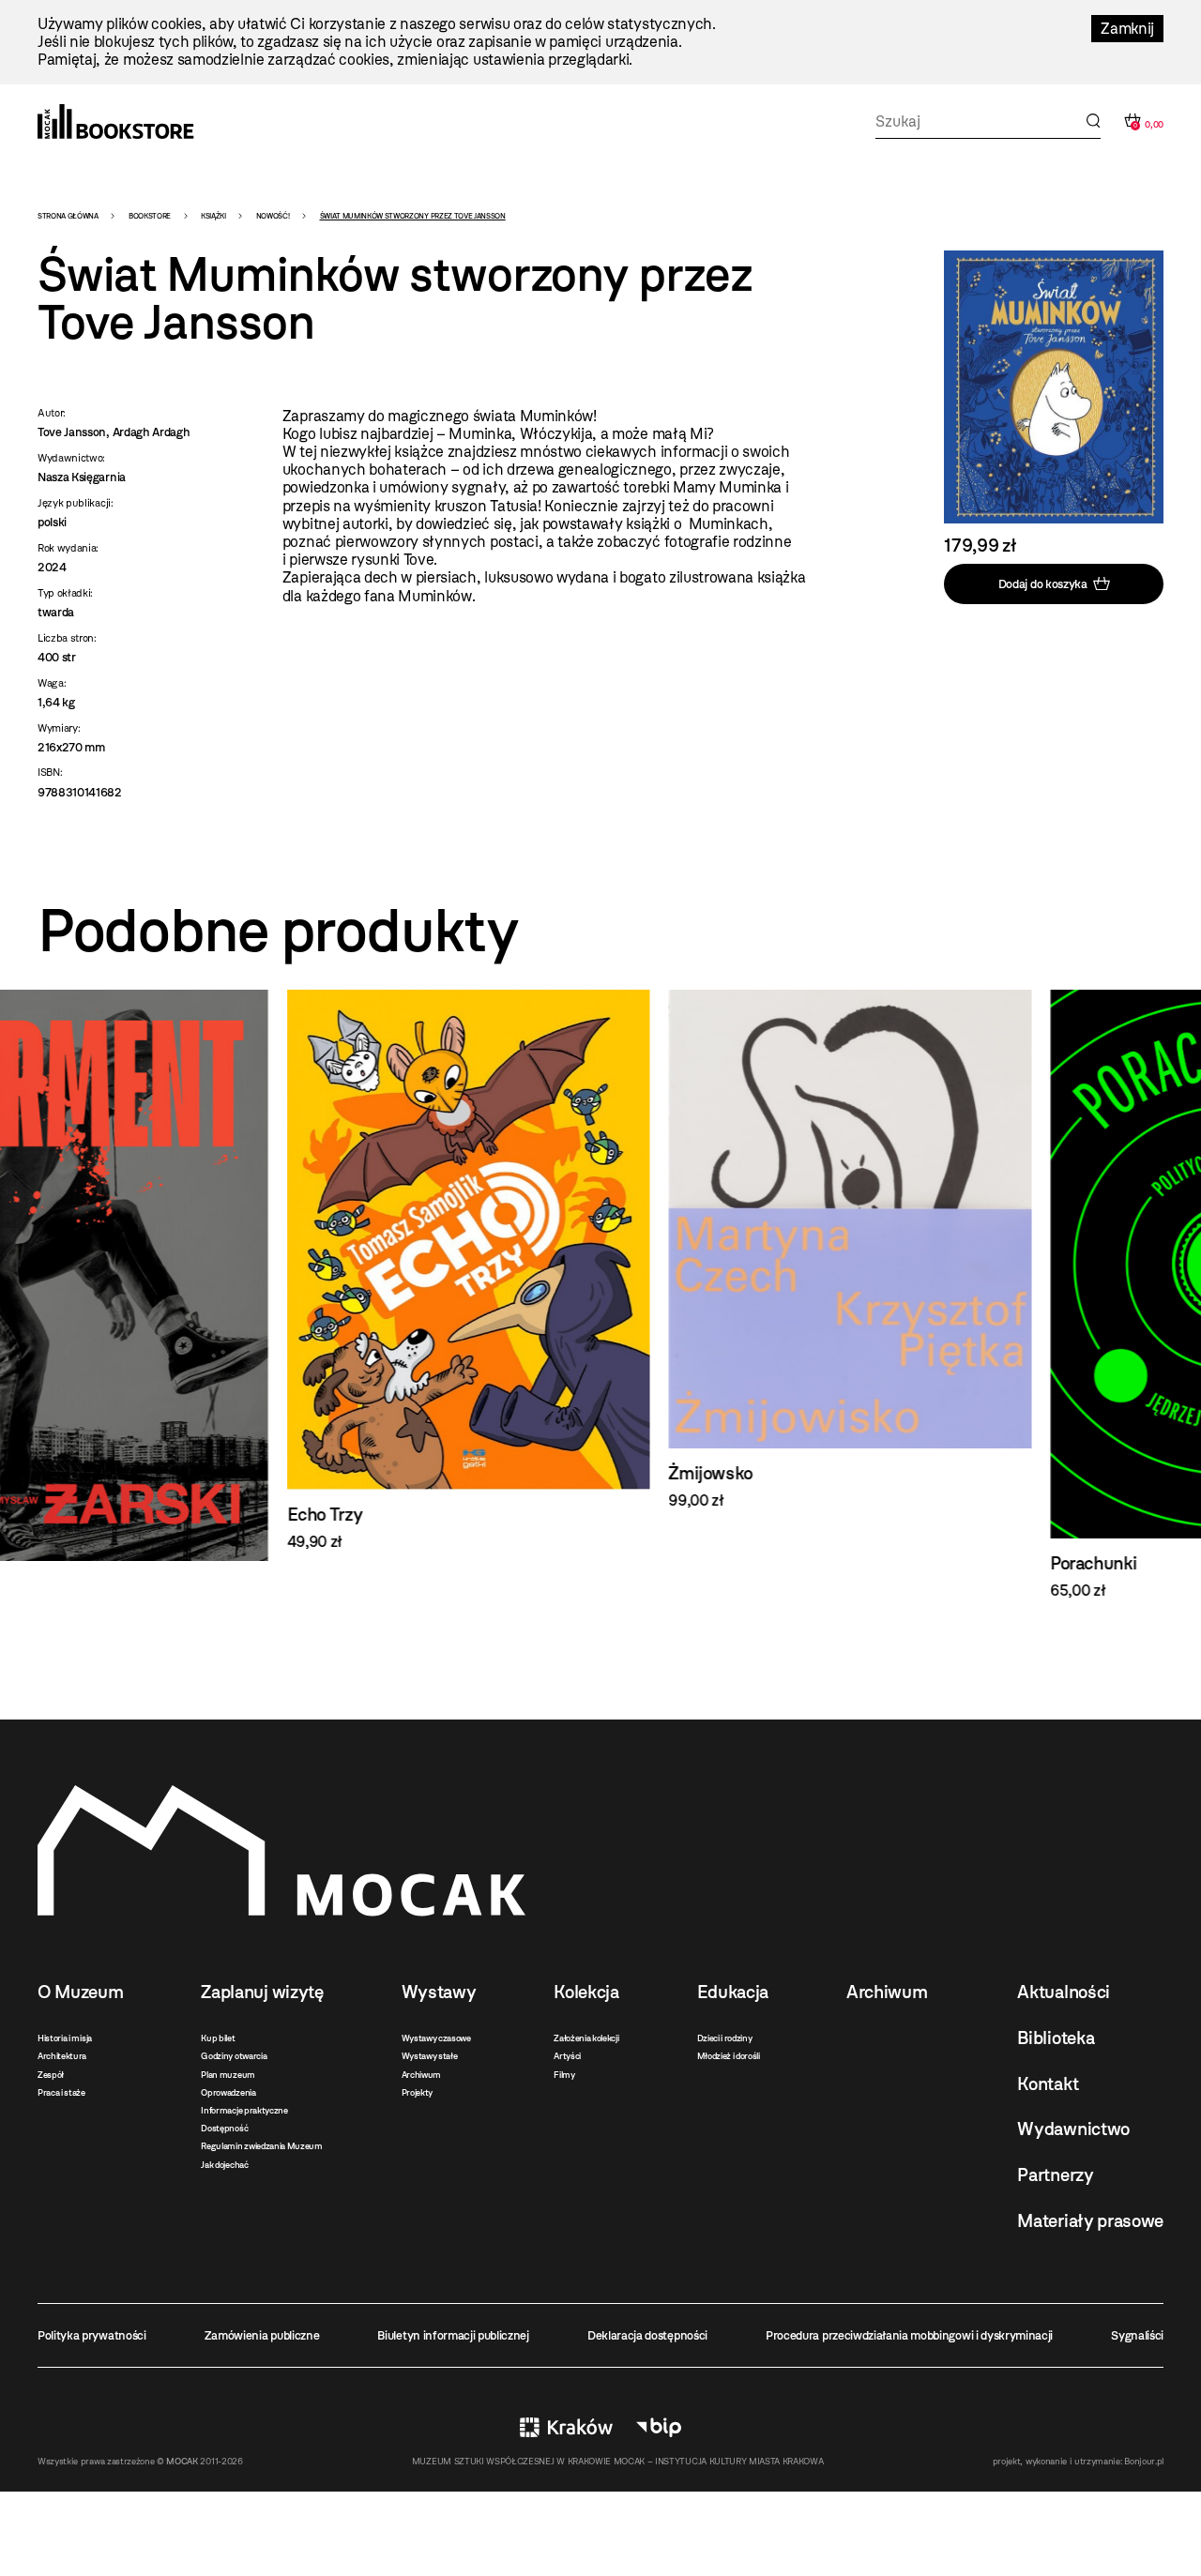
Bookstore (150, 216)
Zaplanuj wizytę (262, 1992)
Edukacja (733, 1992)
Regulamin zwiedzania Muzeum (261, 2146)
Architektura (62, 2056)
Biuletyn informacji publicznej (453, 2335)
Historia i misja (65, 2038)
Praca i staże (61, 2092)
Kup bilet (218, 2038)
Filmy (564, 2075)
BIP (659, 2427)
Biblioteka (1056, 2038)
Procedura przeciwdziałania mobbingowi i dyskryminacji (909, 2335)
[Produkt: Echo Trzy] (219, 1270)
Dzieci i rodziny (725, 2038)
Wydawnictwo (1073, 2129)
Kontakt (1048, 2084)
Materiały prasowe (1090, 2221)
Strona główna (68, 216)
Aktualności (1063, 1992)
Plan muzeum (228, 2075)
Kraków (566, 2427)
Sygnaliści (1137, 2335)
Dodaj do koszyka (1043, 583)
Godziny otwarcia (234, 2056)
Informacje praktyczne (244, 2110)
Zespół (51, 2075)
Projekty (417, 2092)
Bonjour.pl (1144, 2461)
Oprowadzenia (228, 2092)
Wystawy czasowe (436, 2038)
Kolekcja (586, 1992)
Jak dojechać (224, 2165)
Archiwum (421, 2075)
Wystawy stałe (430, 2056)
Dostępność (224, 2128)
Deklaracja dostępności (647, 2335)
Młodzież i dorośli (729, 2056)
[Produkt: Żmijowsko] (601, 1250)
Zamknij (1127, 29)
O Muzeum (80, 1992)
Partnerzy (1055, 2175)
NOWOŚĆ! (273, 216)
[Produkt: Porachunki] (982, 1295)
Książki (213, 216)
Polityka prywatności (92, 2335)
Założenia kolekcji (586, 2038)
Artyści (567, 2056)
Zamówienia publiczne (262, 2335)
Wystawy (439, 1992)
